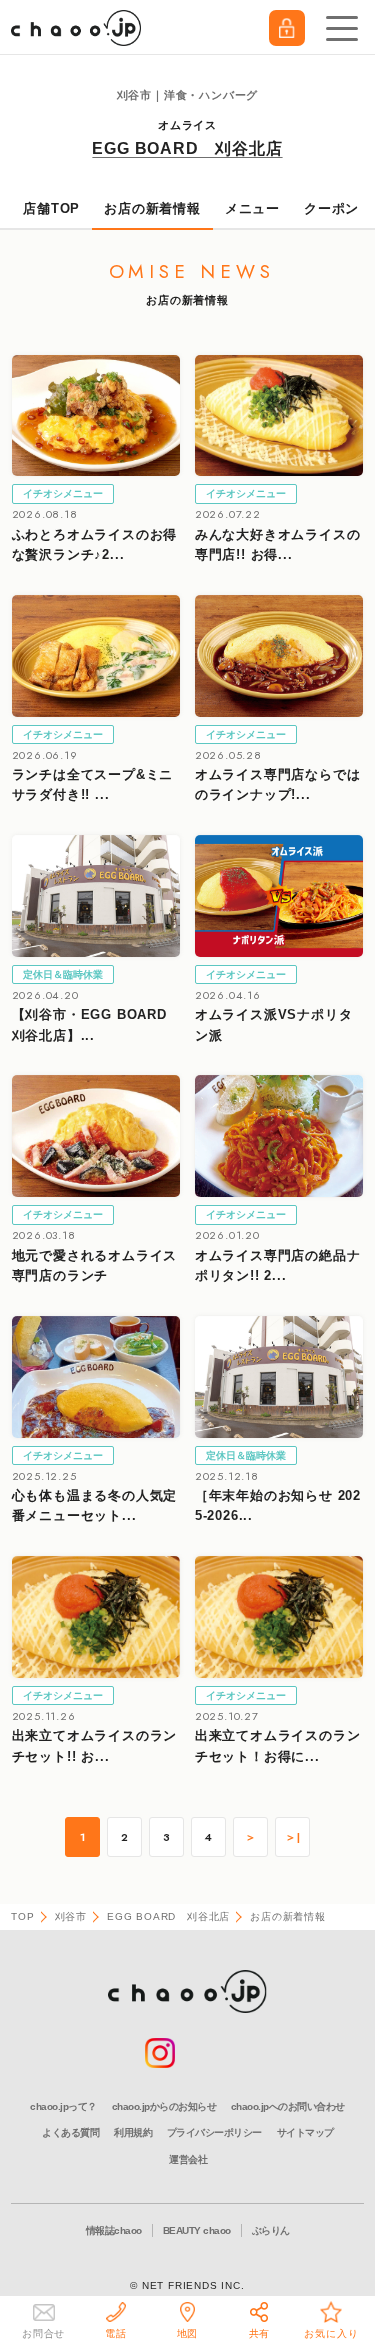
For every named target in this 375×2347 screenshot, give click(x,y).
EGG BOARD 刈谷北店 (187, 148)
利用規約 (133, 2132)
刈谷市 (71, 1916)
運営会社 (188, 2159)
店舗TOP (51, 208)
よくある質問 (70, 2132)
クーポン (331, 208)
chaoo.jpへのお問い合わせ (288, 2106)
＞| (293, 1837)
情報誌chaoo (114, 2230)
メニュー (252, 208)
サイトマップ (305, 2132)
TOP (22, 1916)
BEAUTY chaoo (197, 2230)
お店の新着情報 (152, 208)
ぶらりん (271, 2230)
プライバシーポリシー (214, 2132)
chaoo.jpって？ (63, 2106)
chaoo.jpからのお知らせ (164, 2106)
